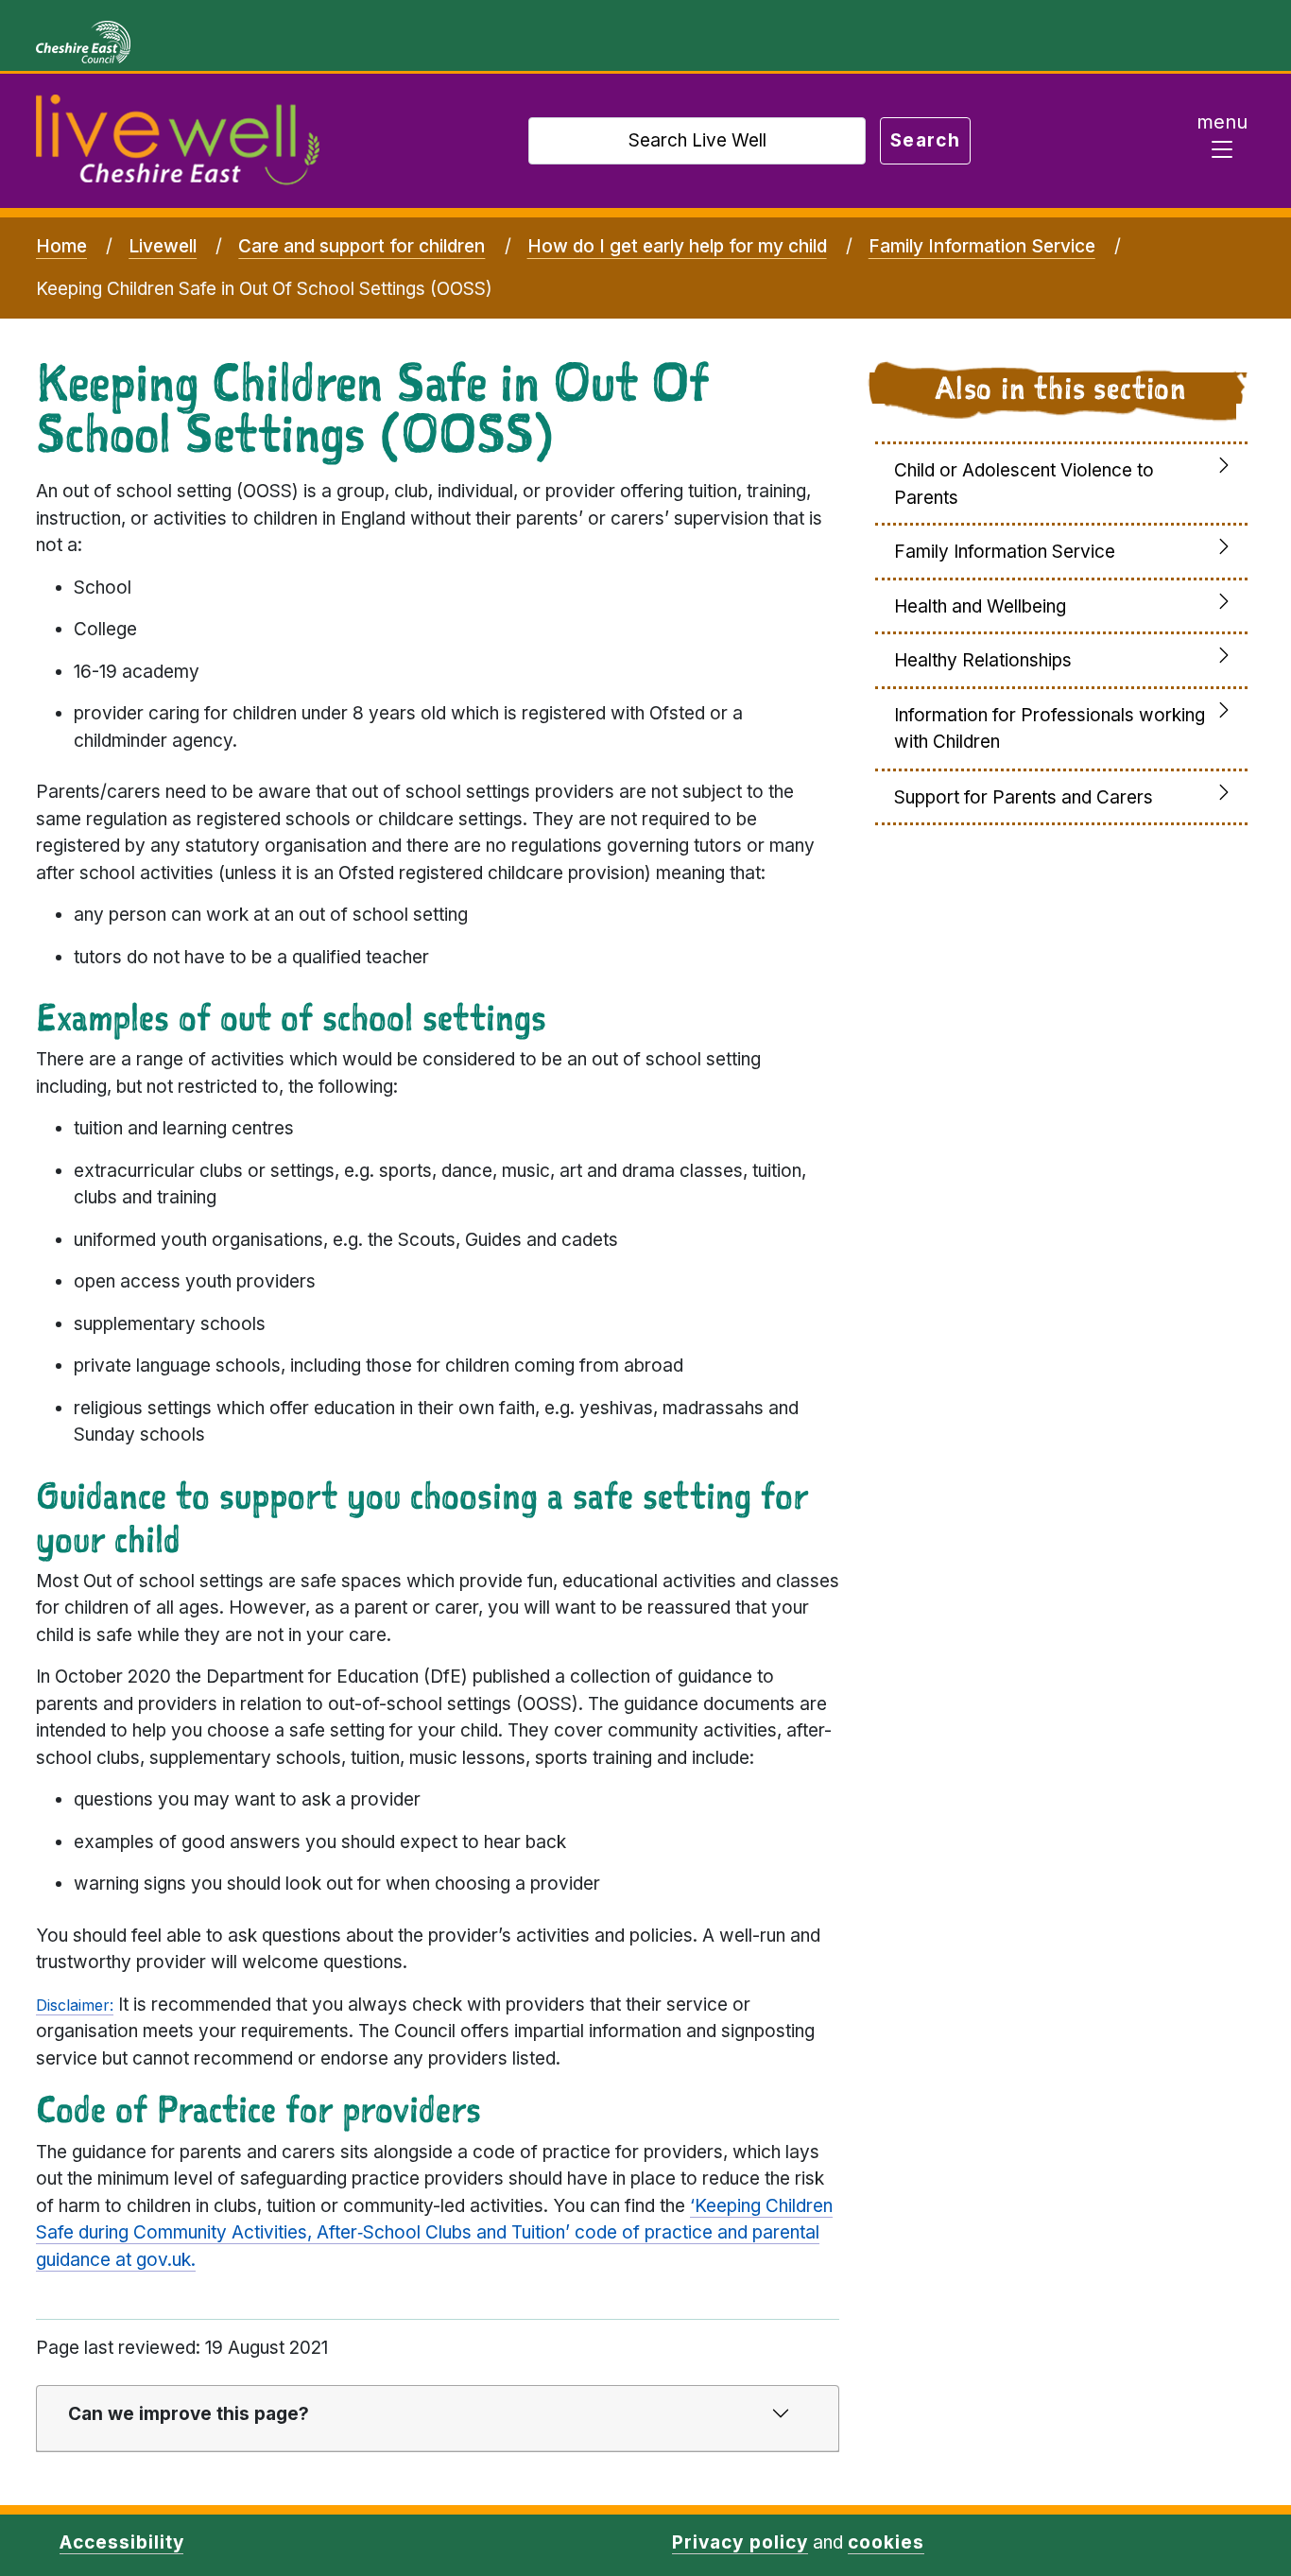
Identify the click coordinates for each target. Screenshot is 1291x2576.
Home (61, 246)
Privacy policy (740, 2542)
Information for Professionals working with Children (1050, 729)
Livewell (163, 246)
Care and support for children (361, 246)
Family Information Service (982, 246)
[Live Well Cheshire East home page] (178, 141)
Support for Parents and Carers (1024, 797)
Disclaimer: (75, 2005)
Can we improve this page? (189, 2414)
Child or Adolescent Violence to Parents (1024, 484)
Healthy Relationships (983, 660)
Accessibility (121, 2542)
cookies (886, 2542)
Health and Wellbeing (980, 606)
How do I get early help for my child (677, 246)
